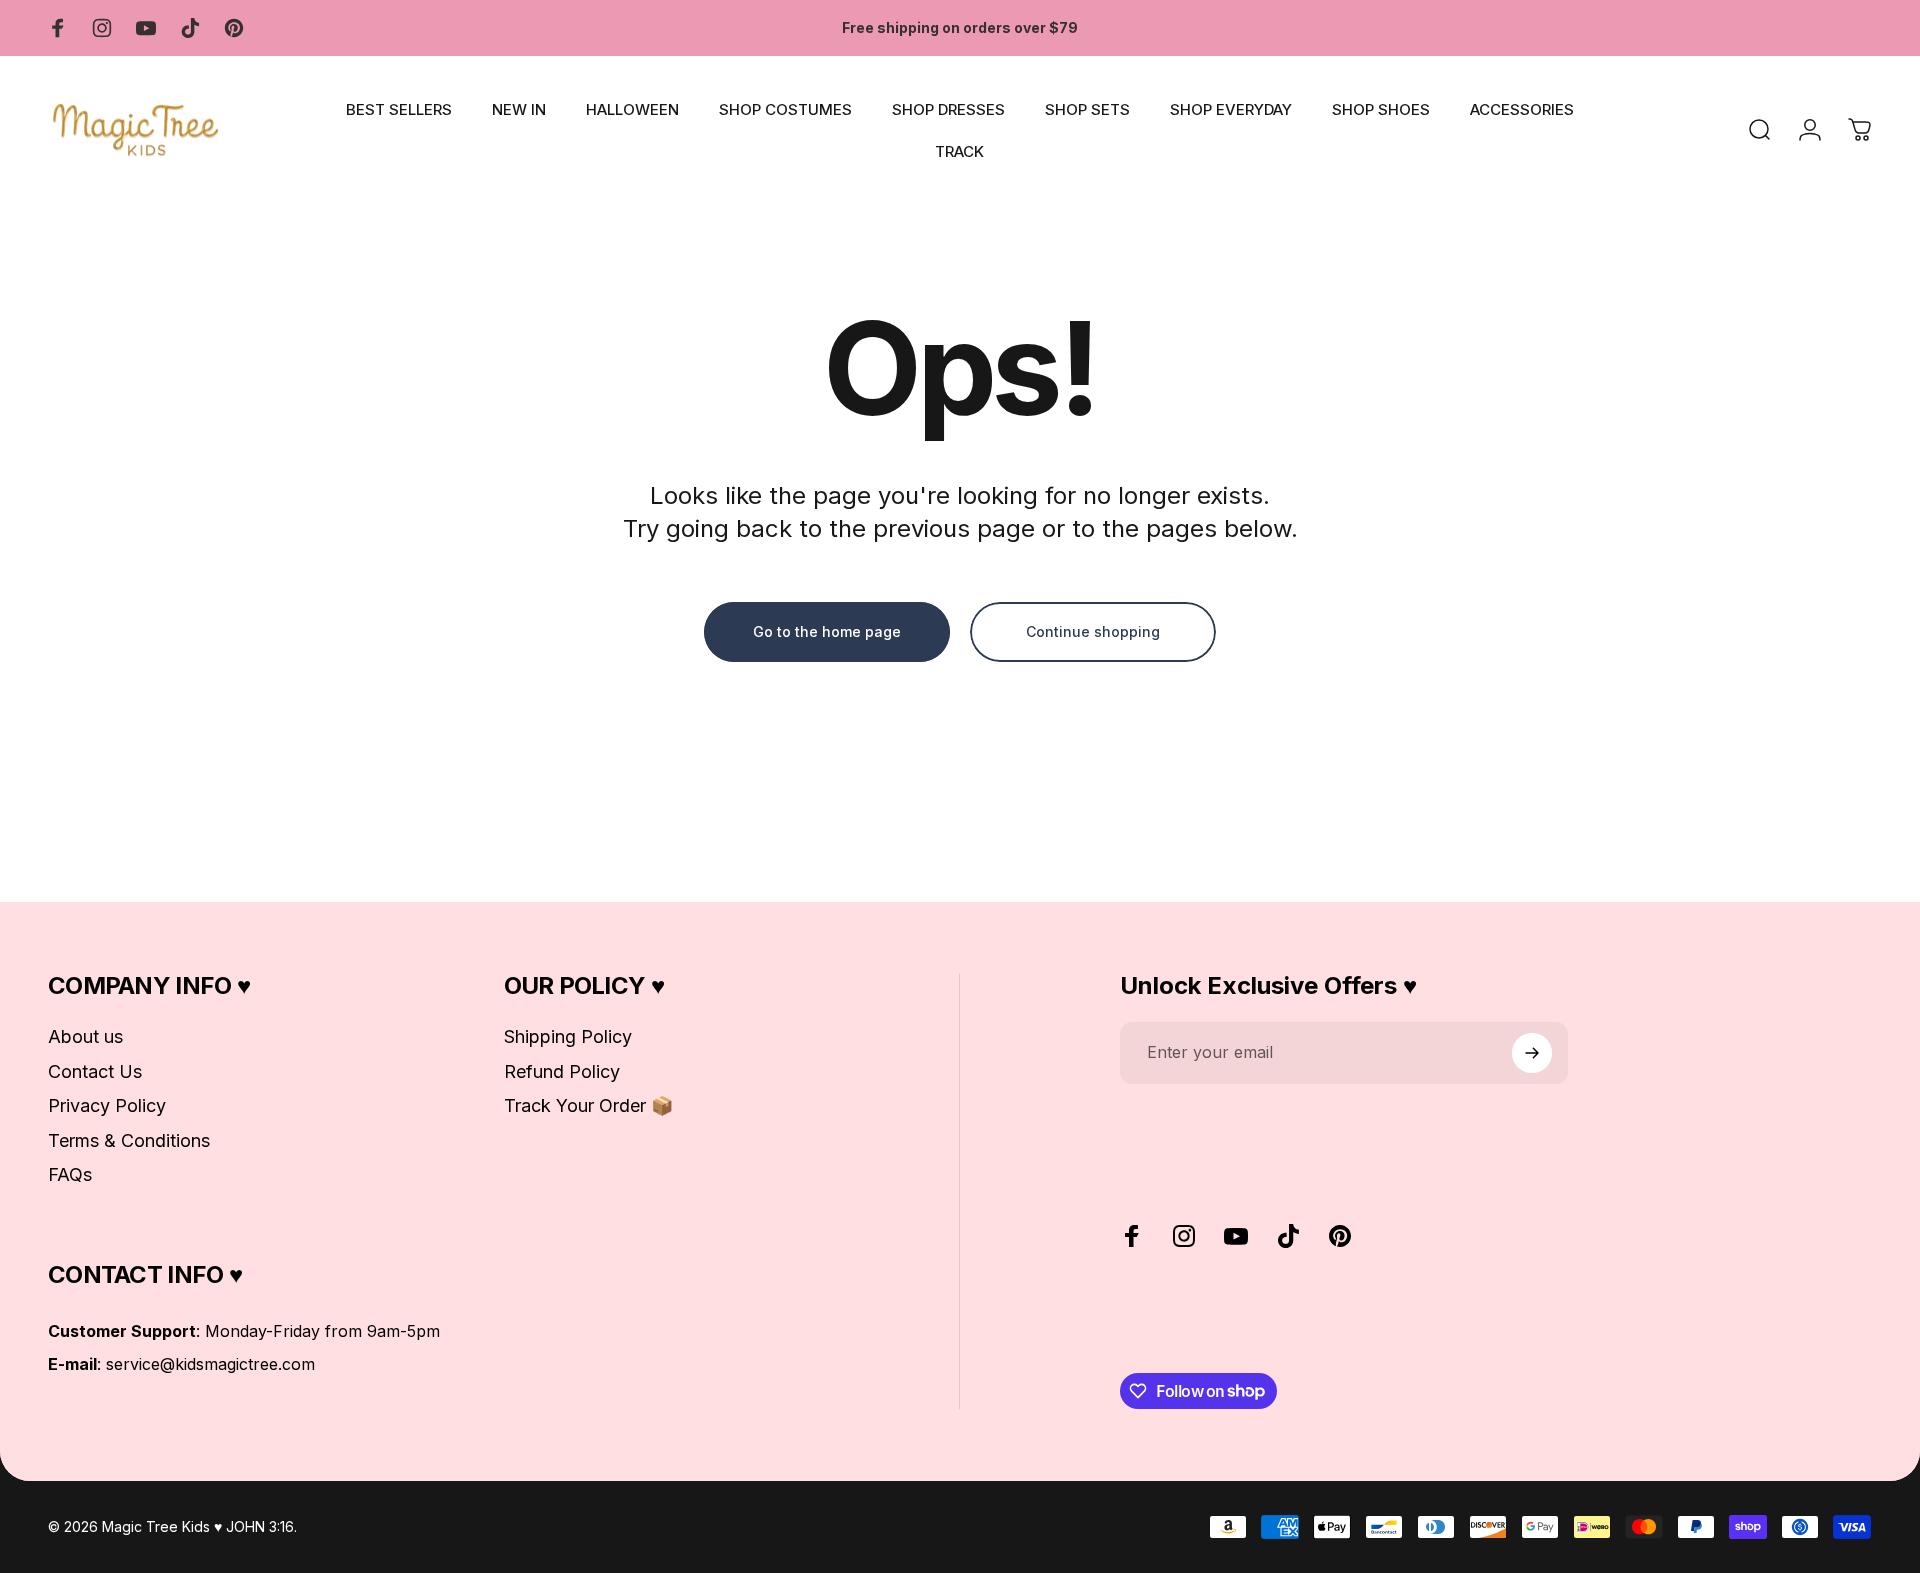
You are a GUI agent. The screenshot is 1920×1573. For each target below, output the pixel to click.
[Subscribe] (1532, 1053)
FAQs (70, 1174)
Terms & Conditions (129, 1140)
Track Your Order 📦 (588, 1105)
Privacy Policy (107, 1105)
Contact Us (95, 1071)
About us (85, 1036)
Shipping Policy (568, 1036)
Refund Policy (562, 1071)
